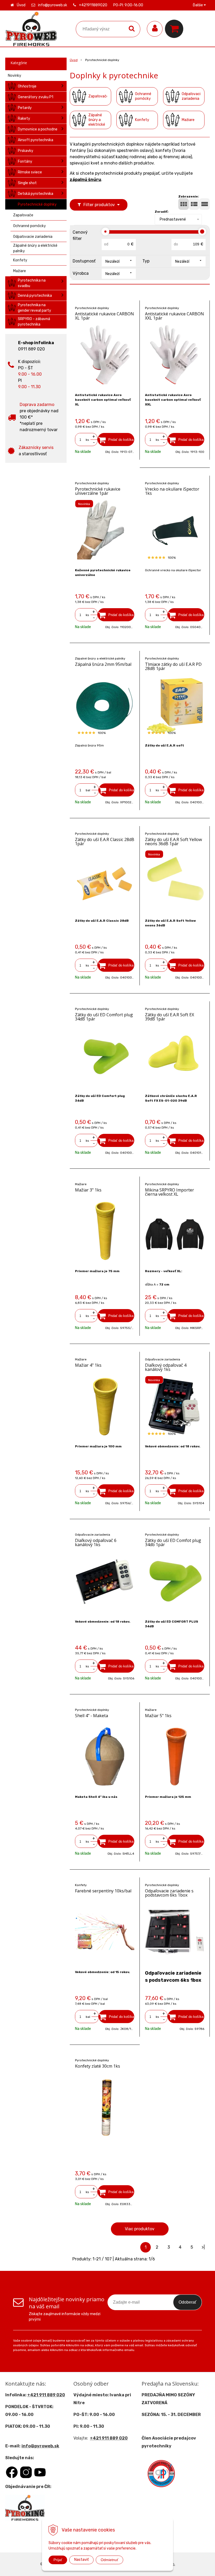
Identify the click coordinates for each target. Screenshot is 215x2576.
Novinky (15, 76)
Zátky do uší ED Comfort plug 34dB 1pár (104, 1017)
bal (88, 790)
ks (87, 440)
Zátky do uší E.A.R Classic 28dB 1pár (105, 842)
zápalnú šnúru (85, 180)
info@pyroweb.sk (53, 5)
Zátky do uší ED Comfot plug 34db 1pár (173, 1542)
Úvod (21, 5)
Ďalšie (198, 5)
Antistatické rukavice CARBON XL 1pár (104, 316)
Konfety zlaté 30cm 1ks (98, 2066)
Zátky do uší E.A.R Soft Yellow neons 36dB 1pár (173, 842)
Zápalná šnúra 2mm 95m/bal (103, 664)
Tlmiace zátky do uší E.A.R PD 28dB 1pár (173, 666)
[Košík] (175, 29)
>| (203, 2247)
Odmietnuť (109, 2560)
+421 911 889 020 (46, 2395)
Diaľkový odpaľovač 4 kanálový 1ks (166, 1367)
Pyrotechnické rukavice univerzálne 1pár (98, 491)
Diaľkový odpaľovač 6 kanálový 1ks (96, 1542)
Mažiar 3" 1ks (88, 1190)
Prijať (58, 2560)
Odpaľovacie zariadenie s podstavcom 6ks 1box (169, 1893)
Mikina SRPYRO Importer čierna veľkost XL (170, 1192)
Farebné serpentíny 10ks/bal (103, 1891)
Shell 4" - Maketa (92, 1716)
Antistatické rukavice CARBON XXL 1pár (174, 316)
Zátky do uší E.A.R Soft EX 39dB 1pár (170, 1017)
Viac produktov (140, 2229)
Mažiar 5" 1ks (158, 1716)
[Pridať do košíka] (116, 440)
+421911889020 (93, 5)
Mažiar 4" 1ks (88, 1365)
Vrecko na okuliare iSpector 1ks (172, 491)
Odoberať (187, 2302)
